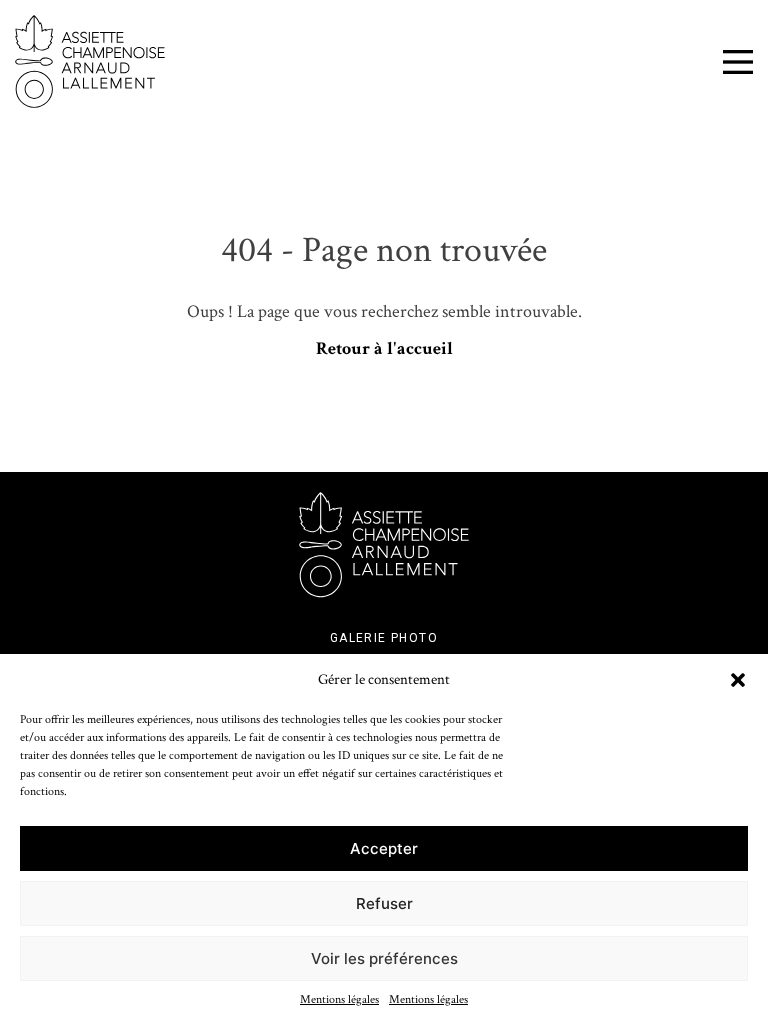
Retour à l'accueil (384, 348)
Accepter (384, 848)
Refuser (384, 903)
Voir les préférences (384, 958)
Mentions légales (339, 999)
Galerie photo (384, 638)
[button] (738, 680)
